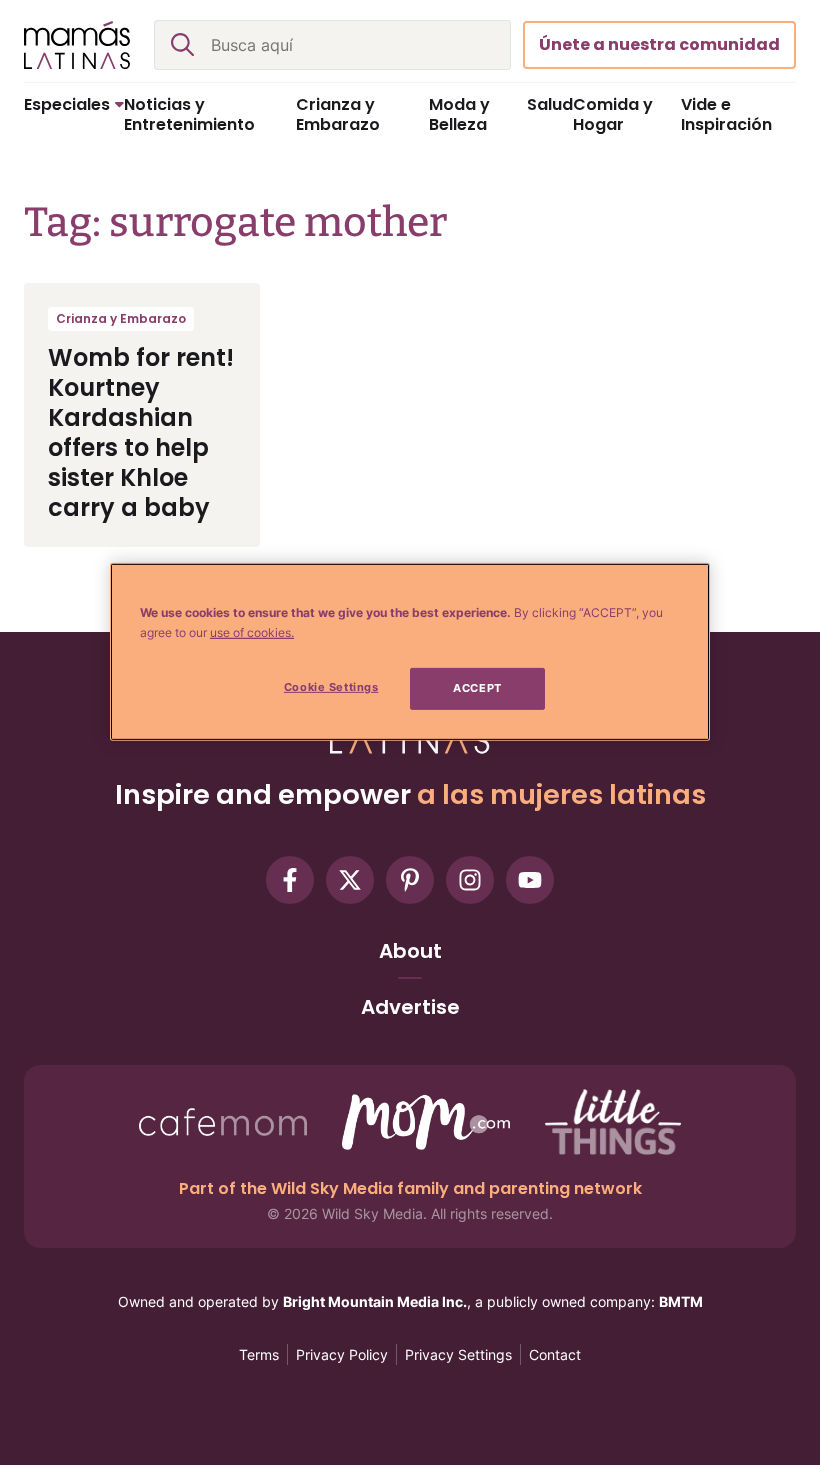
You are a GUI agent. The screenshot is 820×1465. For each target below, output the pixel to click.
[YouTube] (530, 880)
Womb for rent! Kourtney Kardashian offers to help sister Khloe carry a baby (141, 432)
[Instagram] (470, 880)
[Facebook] (290, 880)
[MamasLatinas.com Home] (77, 45)
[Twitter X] (350, 880)
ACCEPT (477, 688)
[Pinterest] (410, 880)
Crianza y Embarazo (121, 318)
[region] (410, 652)
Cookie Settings (331, 687)
